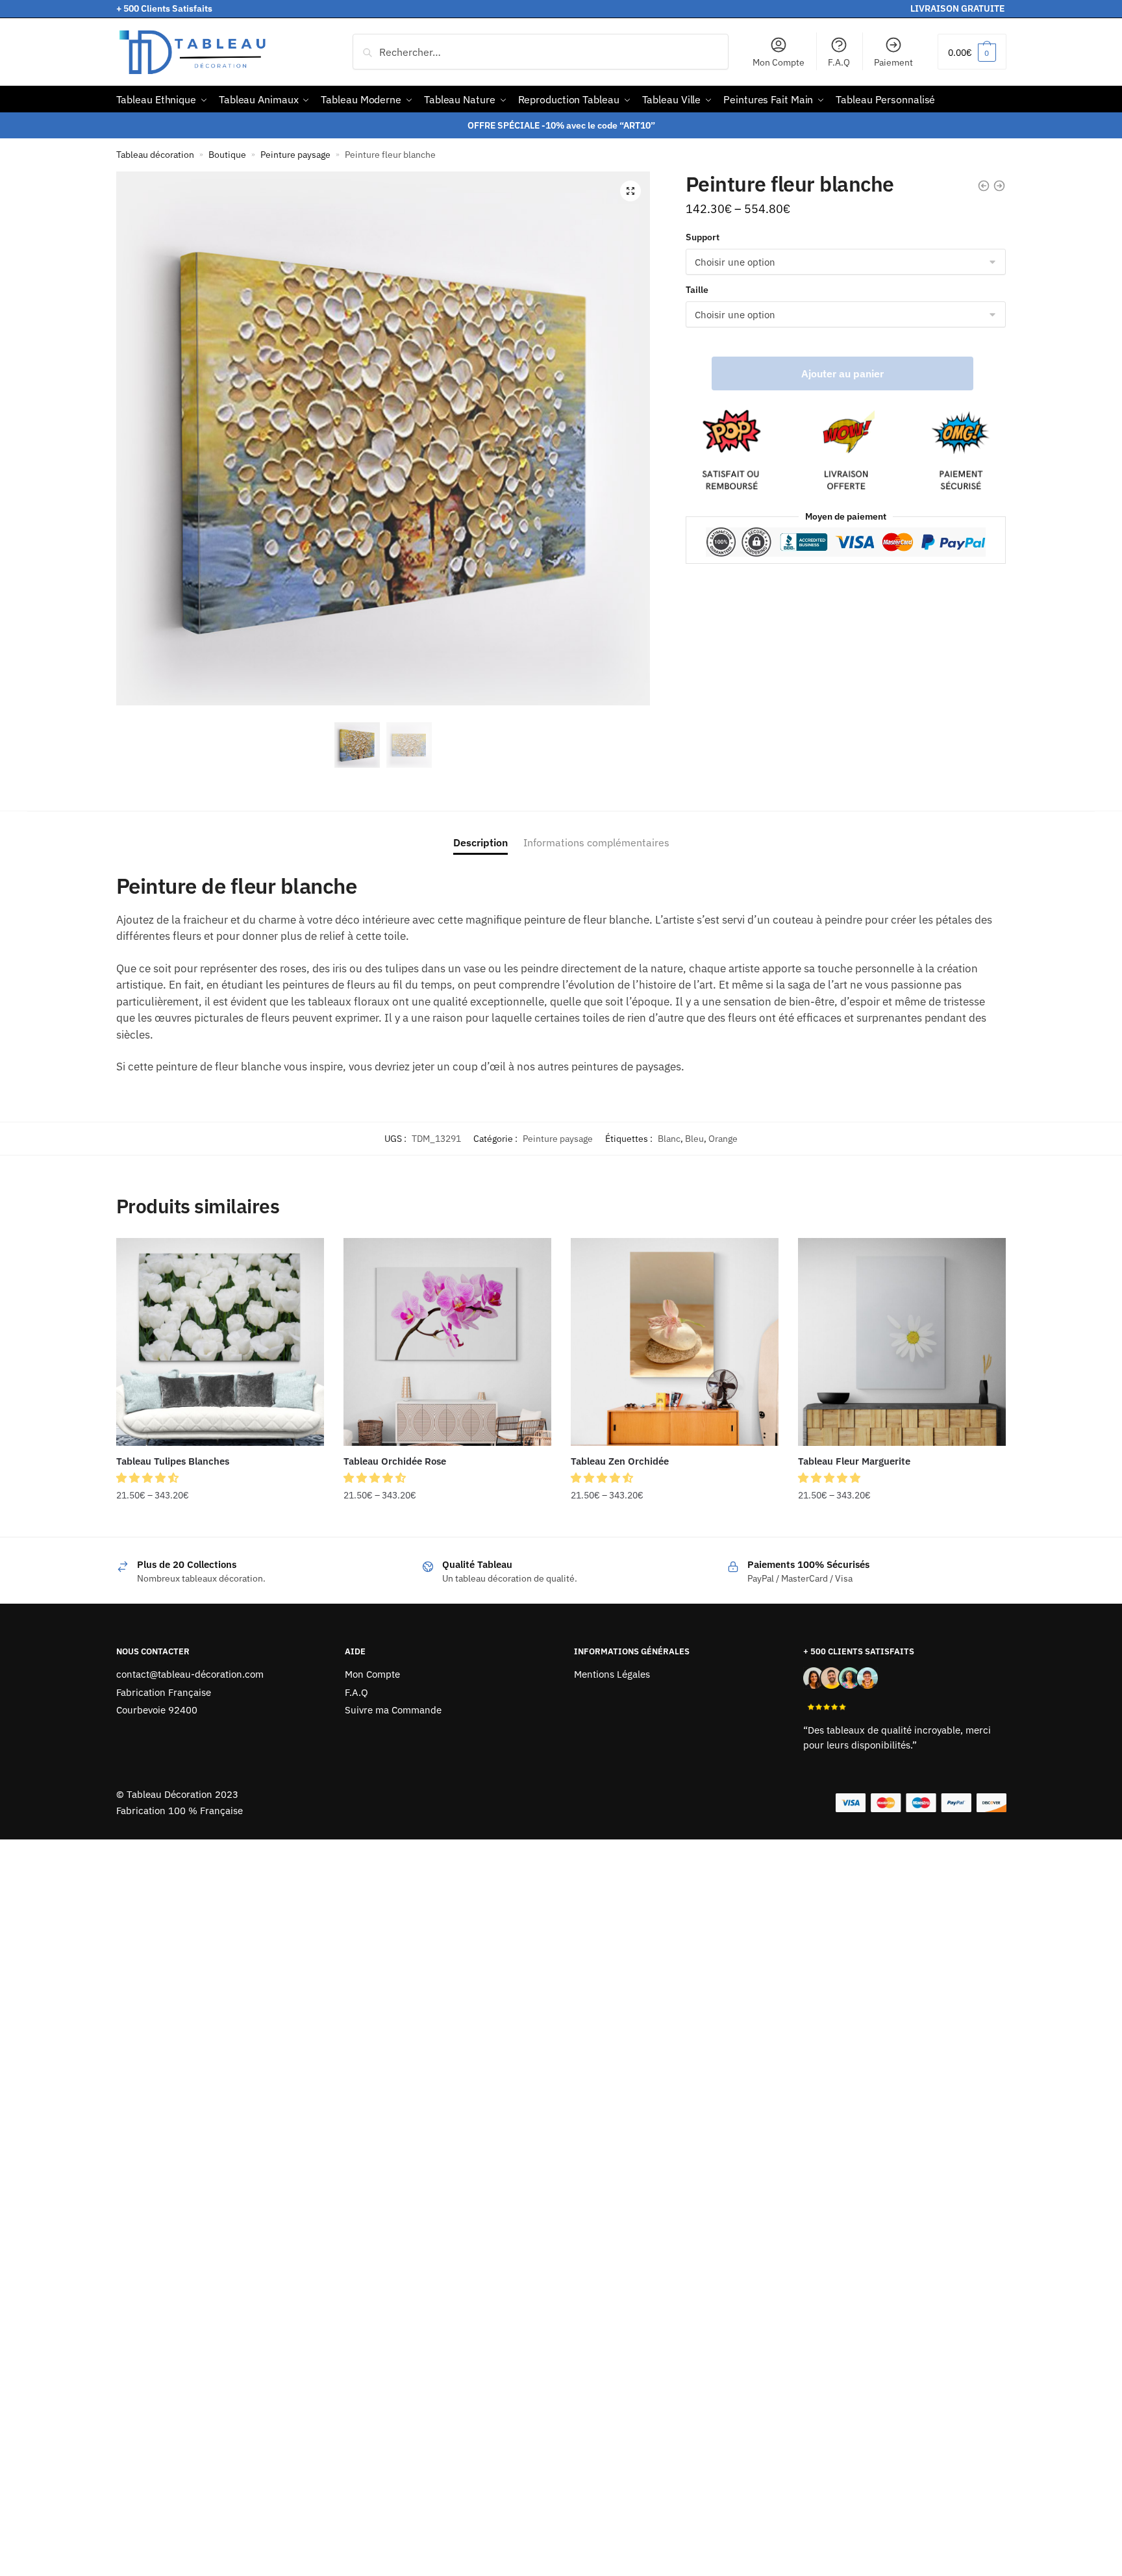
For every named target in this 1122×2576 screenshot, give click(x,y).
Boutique (227, 155)
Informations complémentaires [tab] (596, 842)
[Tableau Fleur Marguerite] (902, 1342)
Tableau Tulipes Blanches (173, 1461)
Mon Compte (779, 62)
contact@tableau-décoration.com (190, 1674)
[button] (630, 191)
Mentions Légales (612, 1674)
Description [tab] (480, 842)
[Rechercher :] (541, 52)
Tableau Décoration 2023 (182, 1794)
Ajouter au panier (842, 373)
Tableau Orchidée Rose (395, 1461)
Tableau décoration (155, 155)
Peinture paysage (295, 155)
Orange (723, 1139)
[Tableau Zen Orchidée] (675, 1342)
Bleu (694, 1139)
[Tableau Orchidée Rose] (447, 1342)
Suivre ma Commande (393, 1710)
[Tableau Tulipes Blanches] (220, 1342)
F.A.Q (839, 62)
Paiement (893, 62)
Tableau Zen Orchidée (620, 1461)
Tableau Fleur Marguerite (854, 1461)
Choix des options (220, 1521)
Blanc (669, 1139)
